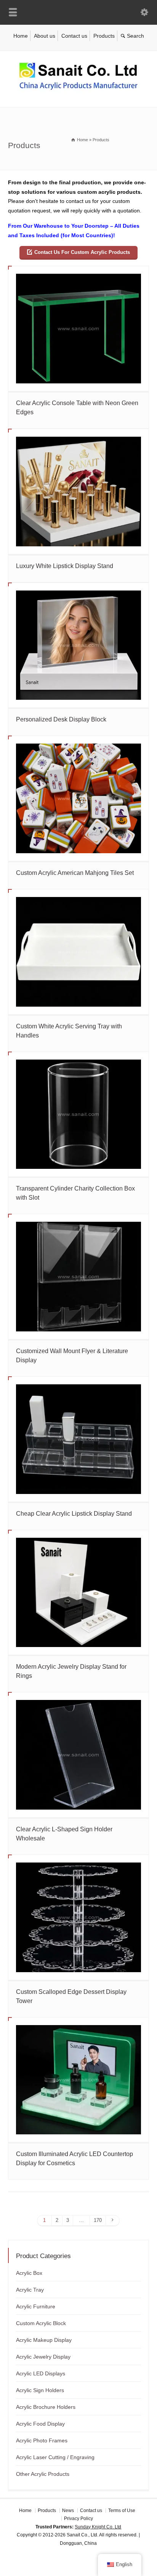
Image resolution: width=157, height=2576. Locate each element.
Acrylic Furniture (36, 2306)
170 (98, 2220)
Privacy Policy (78, 2519)
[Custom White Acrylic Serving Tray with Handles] (79, 952)
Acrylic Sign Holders (40, 2390)
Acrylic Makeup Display (44, 2340)
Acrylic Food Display (40, 2424)
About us (45, 36)
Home (21, 36)
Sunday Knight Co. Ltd (98, 2527)
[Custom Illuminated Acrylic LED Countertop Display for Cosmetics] (79, 2080)
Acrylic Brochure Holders (46, 2407)
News (68, 2511)
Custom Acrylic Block (41, 2323)
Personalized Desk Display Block (61, 719)
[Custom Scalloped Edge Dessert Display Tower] (79, 1917)
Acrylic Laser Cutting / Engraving (55, 2457)
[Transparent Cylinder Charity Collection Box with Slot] (79, 1114)
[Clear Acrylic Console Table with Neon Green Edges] (79, 329)
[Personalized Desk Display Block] (79, 645)
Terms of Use (122, 2511)
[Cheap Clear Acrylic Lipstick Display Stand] (79, 1439)
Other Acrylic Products (43, 2474)
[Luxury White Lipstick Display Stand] (79, 492)
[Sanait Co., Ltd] (78, 91)
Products (104, 36)
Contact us (74, 36)
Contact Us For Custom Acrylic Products (82, 252)
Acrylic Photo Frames (42, 2440)
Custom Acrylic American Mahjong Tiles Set (75, 873)
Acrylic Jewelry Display (43, 2357)
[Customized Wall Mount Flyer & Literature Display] (79, 1277)
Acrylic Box (29, 2273)
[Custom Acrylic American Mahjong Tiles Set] (79, 798)
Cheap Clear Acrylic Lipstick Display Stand (74, 1514)
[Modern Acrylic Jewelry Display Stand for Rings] (79, 1593)
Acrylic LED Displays (41, 2373)
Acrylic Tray (30, 2290)
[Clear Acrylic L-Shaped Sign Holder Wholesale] (79, 1755)
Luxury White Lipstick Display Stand (65, 566)
